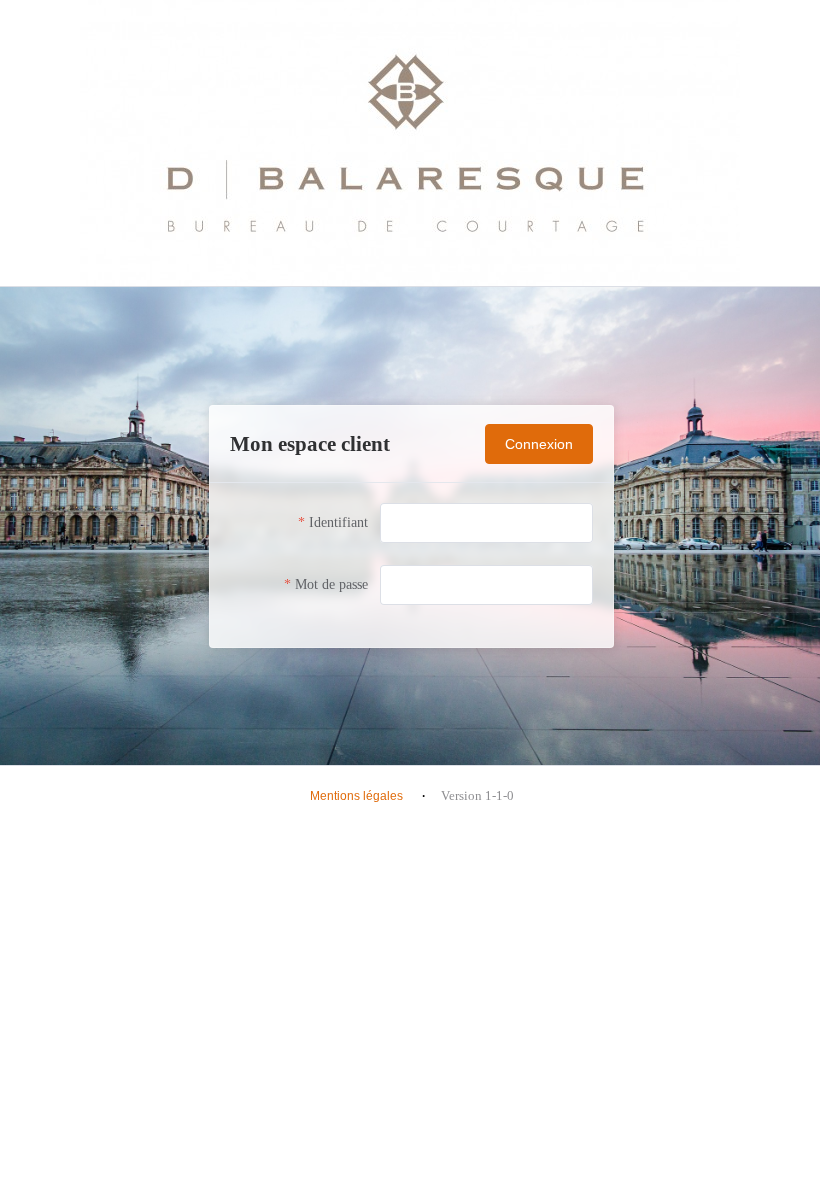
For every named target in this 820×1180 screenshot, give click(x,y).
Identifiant (338, 522)
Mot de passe (331, 584)
